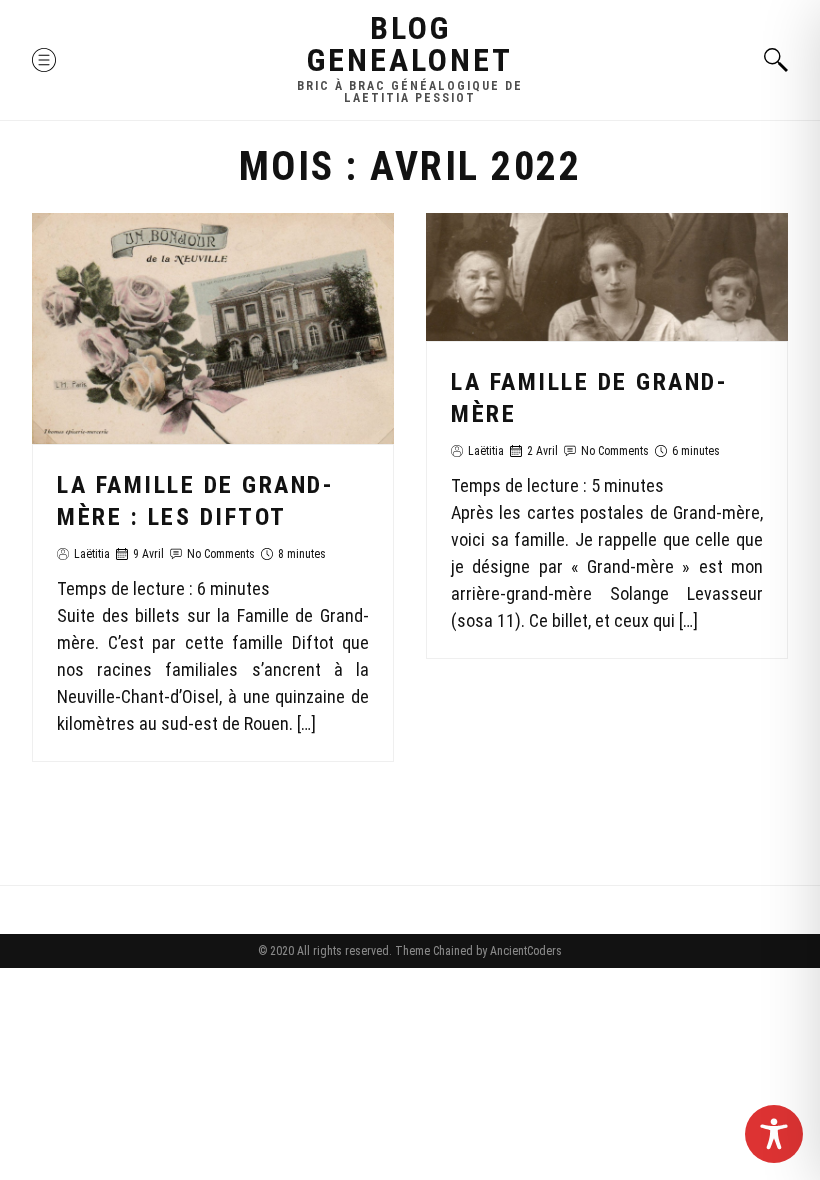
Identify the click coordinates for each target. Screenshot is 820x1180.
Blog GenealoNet (410, 44)
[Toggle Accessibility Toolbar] (774, 1134)
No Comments (221, 554)
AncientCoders (524, 951)
